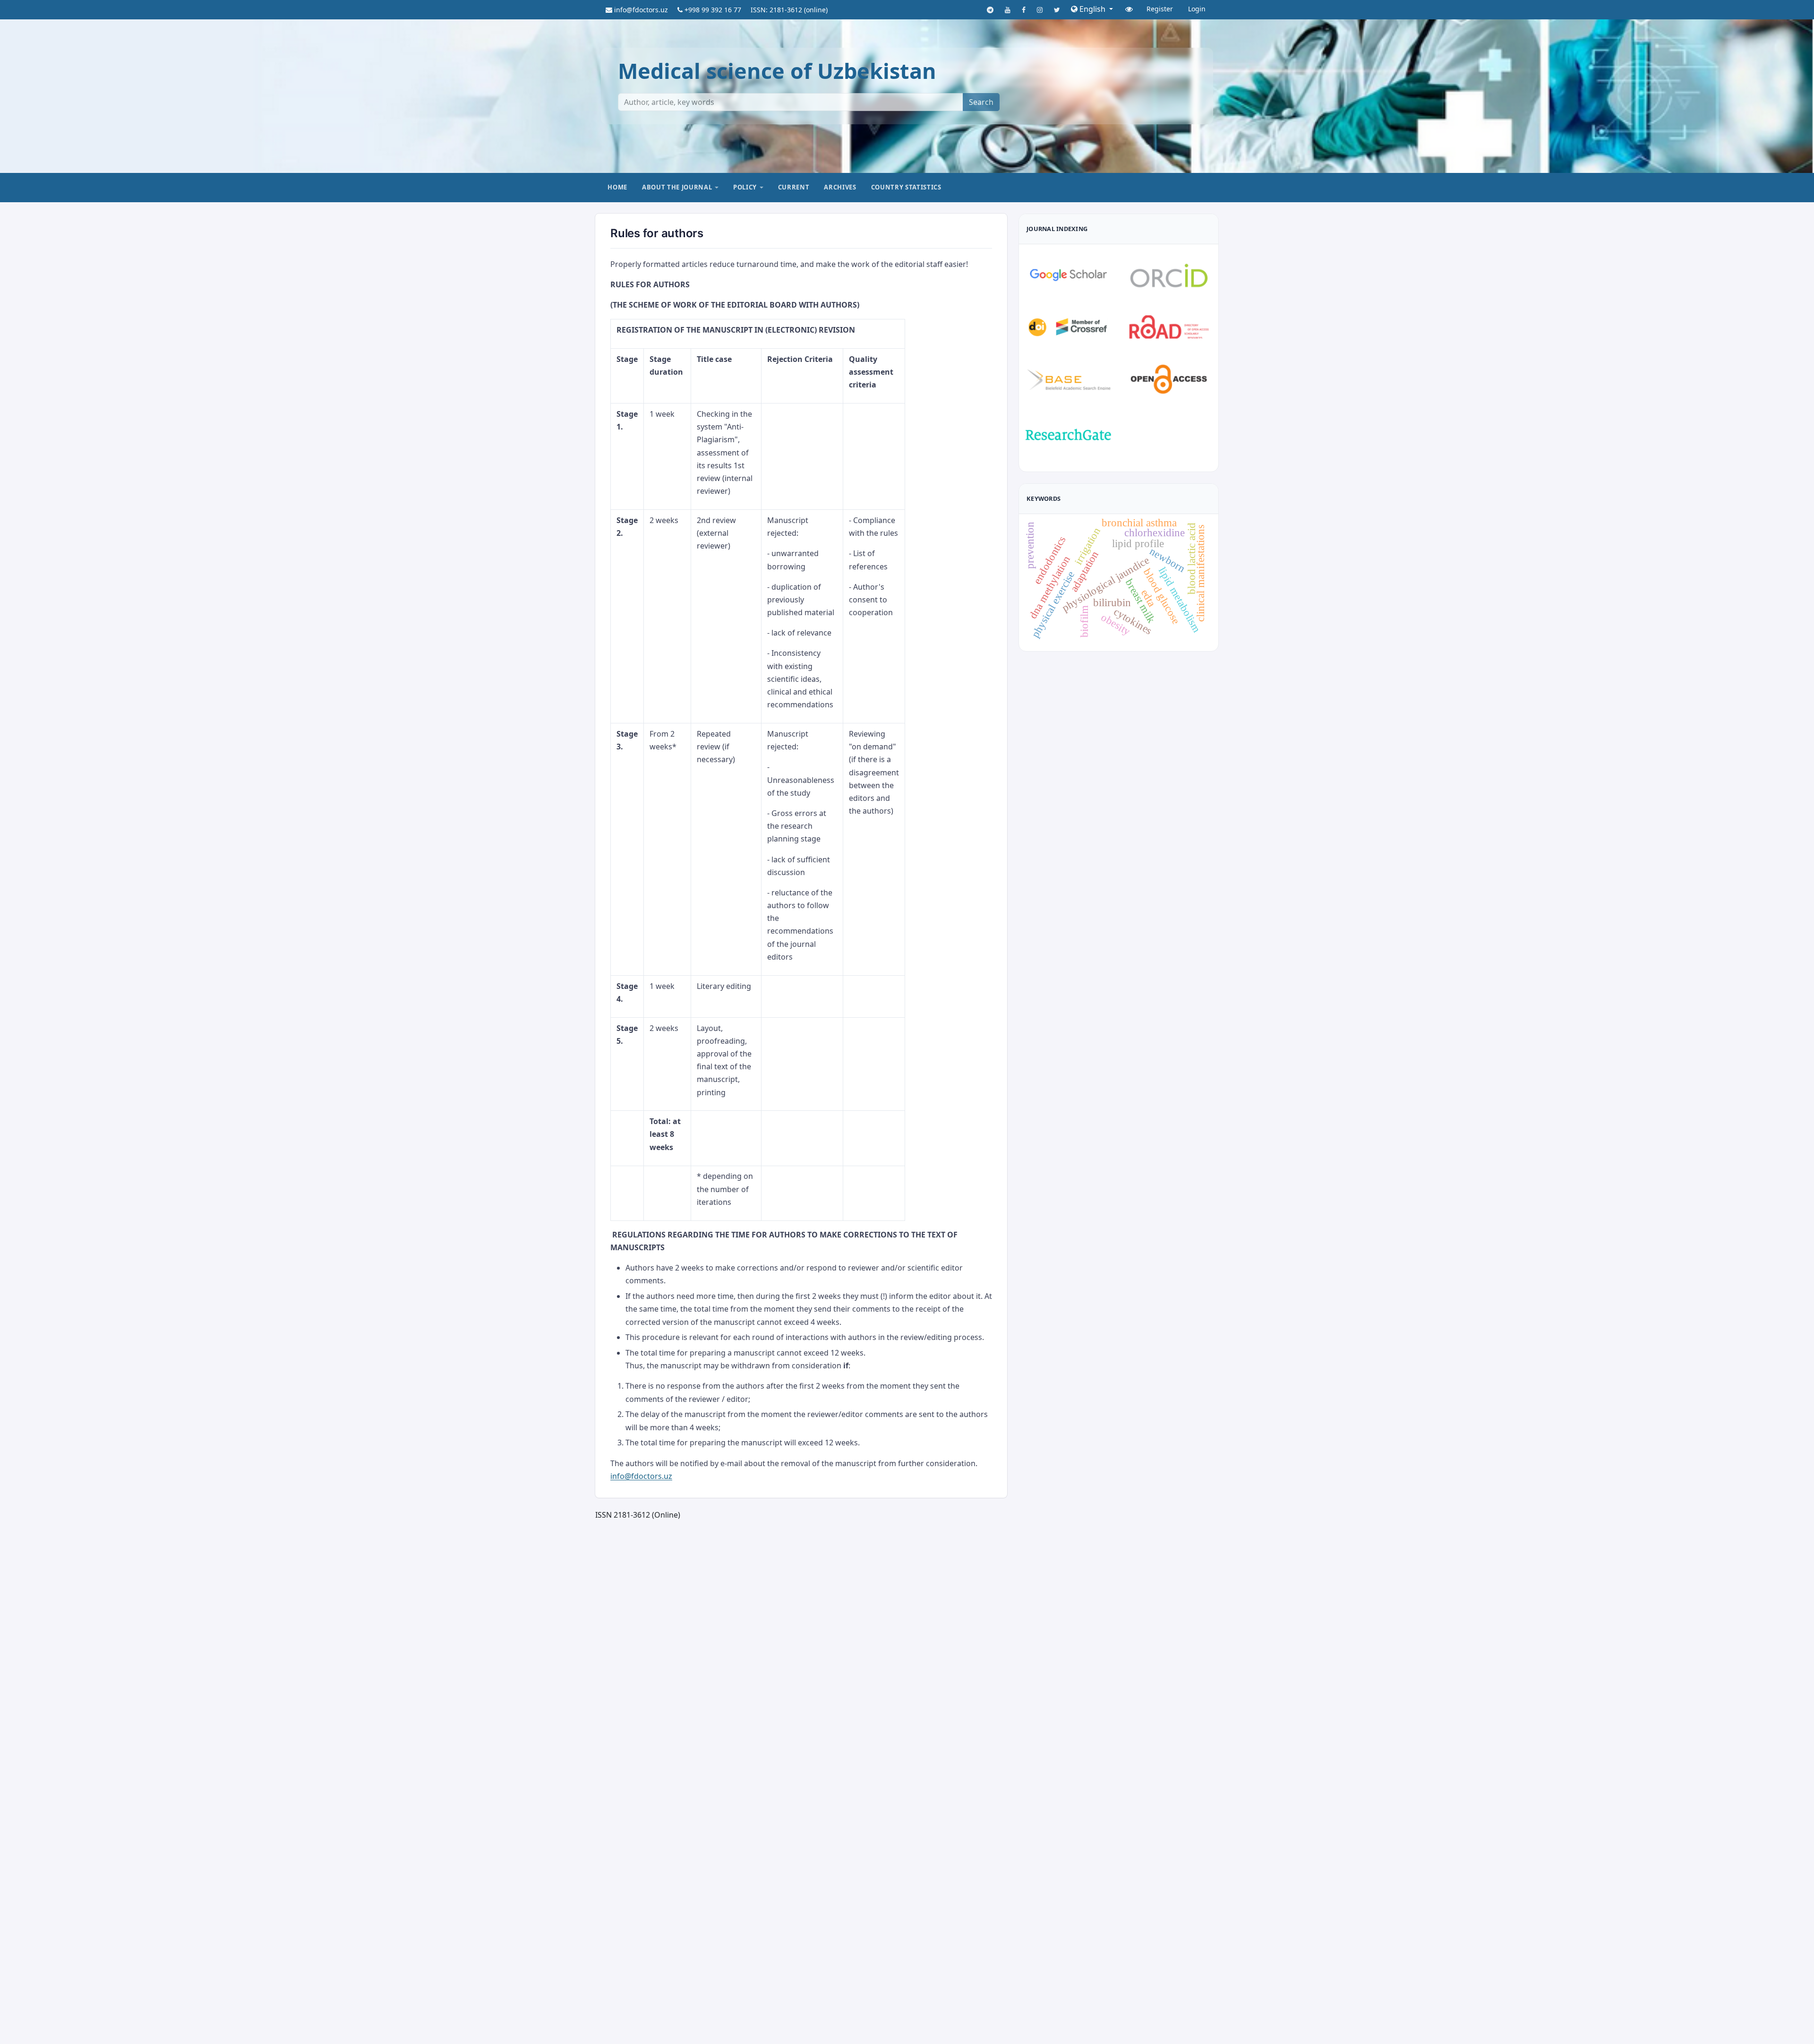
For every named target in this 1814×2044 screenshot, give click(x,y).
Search (981, 102)
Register (1160, 9)
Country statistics (906, 187)
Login (1197, 9)
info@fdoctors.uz (641, 1476)
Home (617, 187)
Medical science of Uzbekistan (777, 71)
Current (794, 187)
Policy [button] (745, 187)
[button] (1092, 9)
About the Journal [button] (677, 187)
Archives (840, 187)
